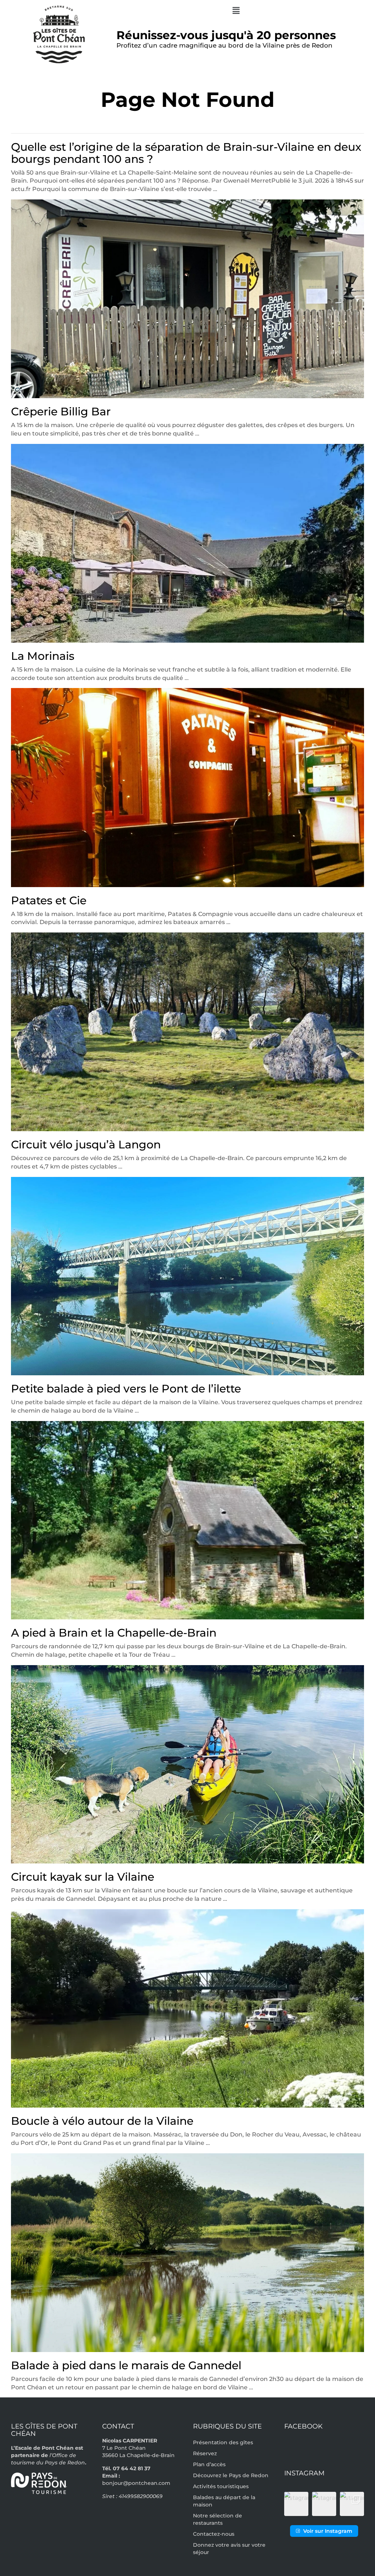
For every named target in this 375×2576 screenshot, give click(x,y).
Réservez (205, 2453)
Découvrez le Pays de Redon (231, 2475)
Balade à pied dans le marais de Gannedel (126, 2365)
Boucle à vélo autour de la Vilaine (102, 2121)
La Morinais (43, 656)
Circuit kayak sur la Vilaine (83, 1877)
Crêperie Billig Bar (61, 412)
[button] (236, 11)
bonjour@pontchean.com (136, 2483)
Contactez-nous (214, 2534)
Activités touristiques (221, 2486)
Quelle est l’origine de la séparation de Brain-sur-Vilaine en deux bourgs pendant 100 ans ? (186, 153)
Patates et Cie (49, 900)
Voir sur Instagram (328, 2531)
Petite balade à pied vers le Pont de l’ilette (126, 1389)
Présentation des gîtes (223, 2442)
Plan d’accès (209, 2464)
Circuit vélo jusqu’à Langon (86, 1145)
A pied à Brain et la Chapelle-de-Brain (114, 1633)
